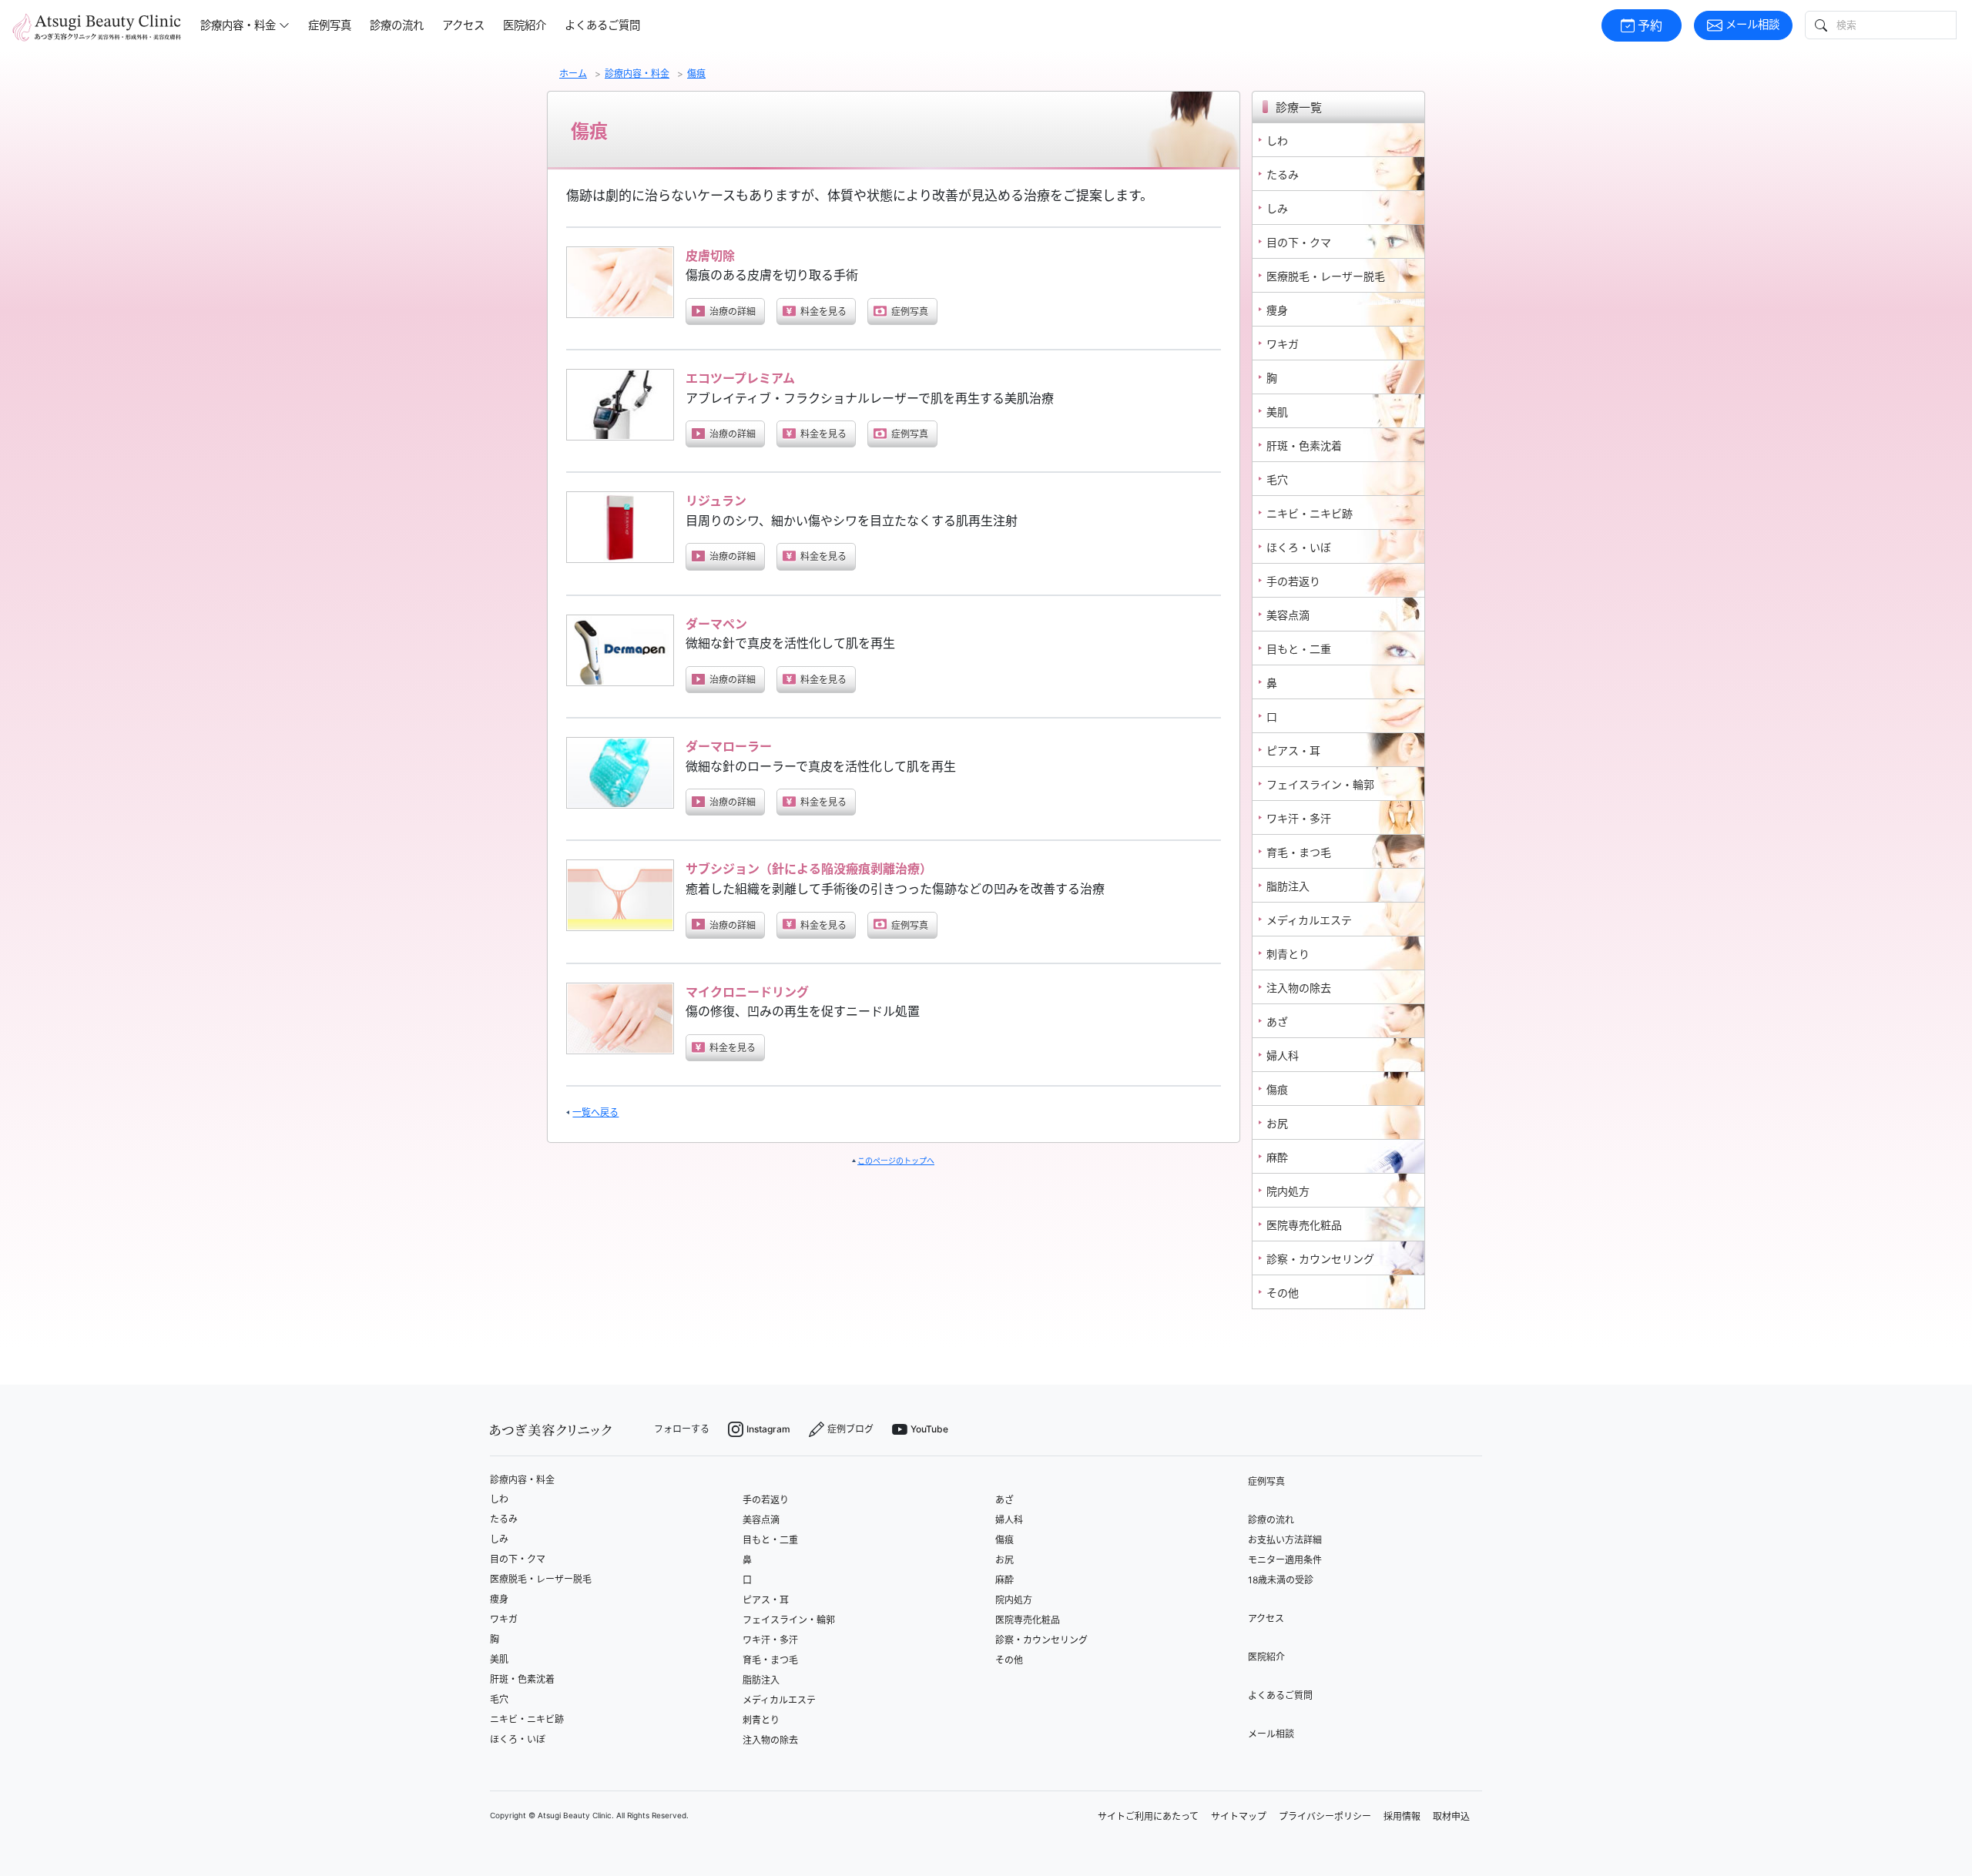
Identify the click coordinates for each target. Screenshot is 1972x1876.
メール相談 (1752, 24)
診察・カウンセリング (1041, 1640)
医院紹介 (525, 25)
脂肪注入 (761, 1680)
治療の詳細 (733, 312)
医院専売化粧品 (1028, 1620)
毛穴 (499, 1699)
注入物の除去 (770, 1740)
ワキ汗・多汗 (770, 1640)
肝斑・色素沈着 (522, 1679)
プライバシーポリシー (1325, 1816)
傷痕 (1004, 1540)
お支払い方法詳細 (1285, 1540)
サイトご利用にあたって (1148, 1816)
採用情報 (1402, 1816)
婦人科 (1009, 1520)
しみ (499, 1539)
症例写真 (330, 25)
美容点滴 (761, 1520)
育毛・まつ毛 (770, 1660)
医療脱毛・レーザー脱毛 (541, 1579)
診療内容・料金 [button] (238, 25)
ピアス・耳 (766, 1600)
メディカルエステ (779, 1700)
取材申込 (1451, 1816)
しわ (499, 1499)
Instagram (768, 1429)
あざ (1004, 1500)
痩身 (499, 1599)
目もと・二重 (770, 1540)
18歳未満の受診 (1281, 1580)
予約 (1650, 25)
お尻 (1004, 1560)
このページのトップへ (896, 1161)
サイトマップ (1239, 1816)
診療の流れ (397, 25)
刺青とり (761, 1720)
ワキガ (504, 1619)
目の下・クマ (518, 1559)
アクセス (463, 25)
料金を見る (823, 312)
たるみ (504, 1519)
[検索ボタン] (1819, 25)
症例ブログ (850, 1429)
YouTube (929, 1429)
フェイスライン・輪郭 (789, 1620)
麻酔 (1004, 1580)
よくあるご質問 (602, 25)
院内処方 (1014, 1600)
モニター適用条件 (1285, 1560)
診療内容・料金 (522, 1480)
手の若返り (766, 1500)
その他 (1009, 1660)
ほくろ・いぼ (518, 1739)
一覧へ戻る (595, 1112)
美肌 (499, 1659)
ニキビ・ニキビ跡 (527, 1719)
